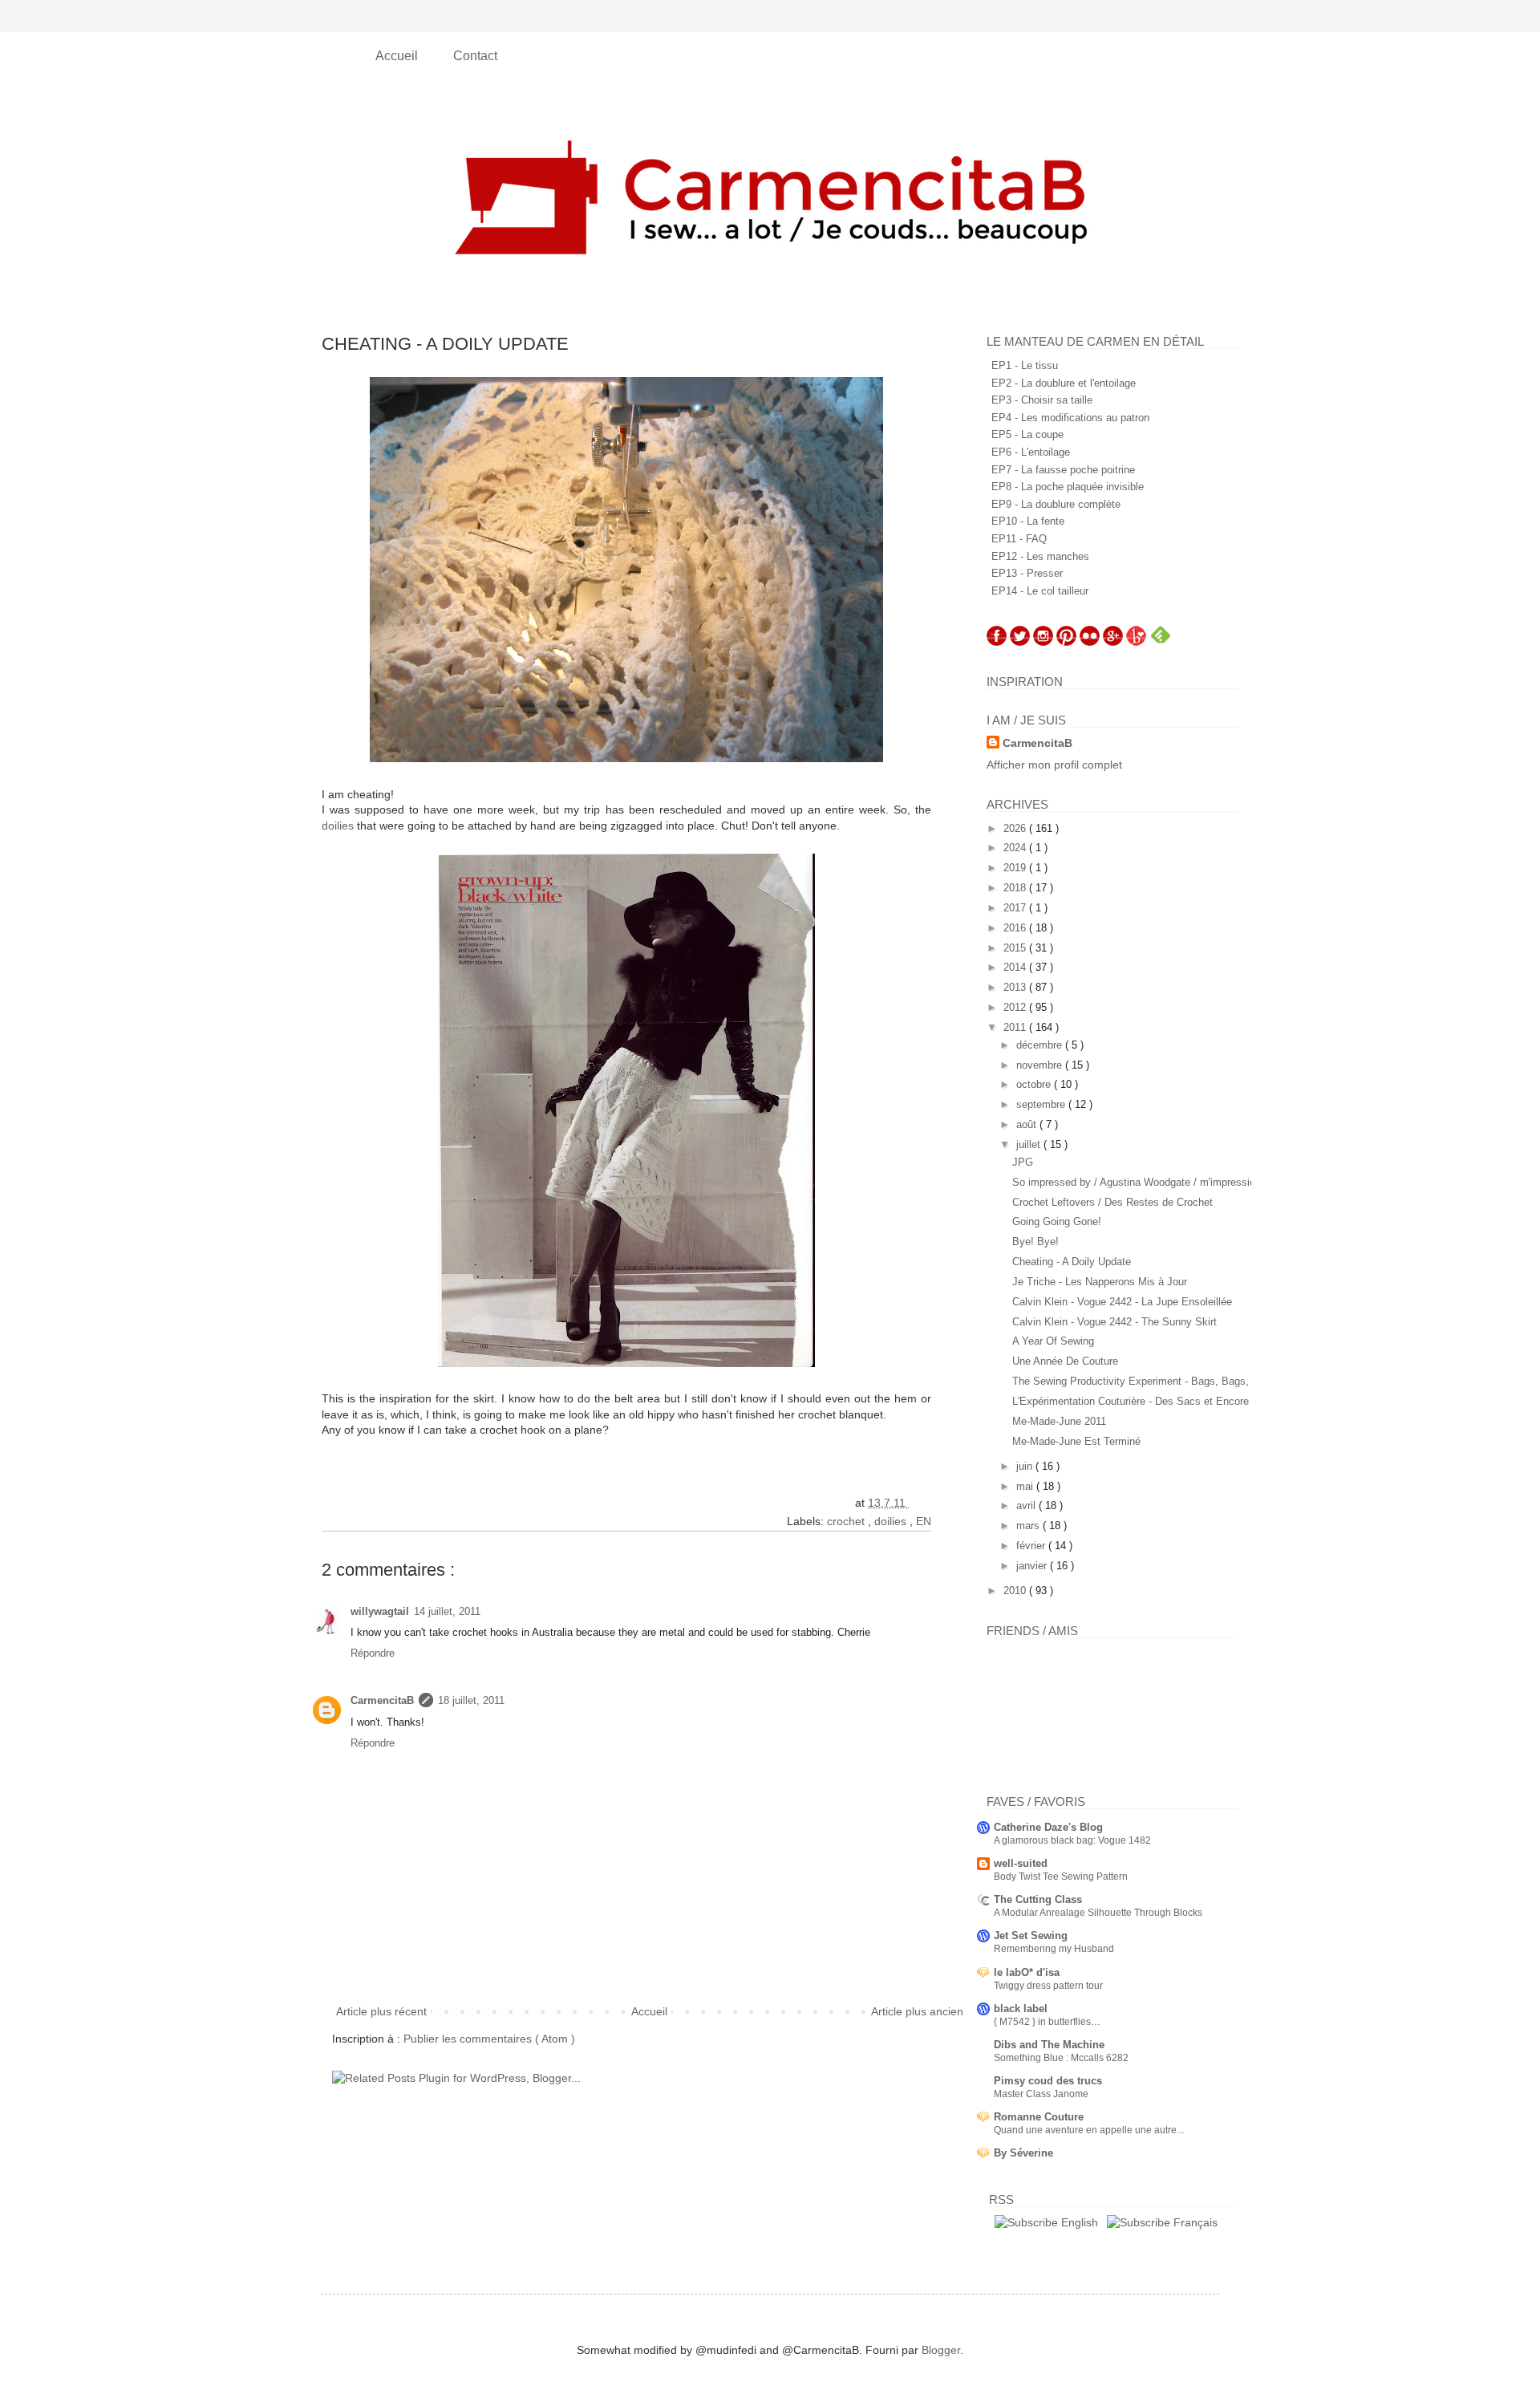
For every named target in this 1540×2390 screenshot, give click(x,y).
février (1032, 1546)
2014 (1016, 967)
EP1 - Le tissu (1025, 365)
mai (1026, 1486)
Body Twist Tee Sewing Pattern (1061, 1877)
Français (1194, 2222)
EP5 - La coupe (1027, 434)
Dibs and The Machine (1049, 2045)
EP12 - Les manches (1040, 556)
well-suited (1021, 1863)
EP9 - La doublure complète (1056, 504)
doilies (338, 826)
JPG (1023, 1162)
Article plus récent (381, 2011)
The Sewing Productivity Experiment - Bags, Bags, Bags (1144, 1381)
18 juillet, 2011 (471, 1700)
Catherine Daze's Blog (1048, 1827)
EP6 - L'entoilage (1031, 452)
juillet (1030, 1144)
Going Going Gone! (1057, 1221)
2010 (1016, 1591)
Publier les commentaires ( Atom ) (489, 2039)
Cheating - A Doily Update (1072, 1262)
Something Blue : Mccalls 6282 (1061, 2058)
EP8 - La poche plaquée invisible (1068, 487)
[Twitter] (1020, 642)
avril (1027, 1505)
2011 (1016, 1027)
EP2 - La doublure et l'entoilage (1064, 383)
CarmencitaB (382, 1700)
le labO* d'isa (1027, 1972)
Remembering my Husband (1054, 1949)
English (1078, 2222)
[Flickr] (1090, 642)
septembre (1042, 1104)
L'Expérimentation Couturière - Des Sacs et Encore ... (1137, 1401)
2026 (1016, 828)
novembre (1041, 1065)
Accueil (398, 56)
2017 (1016, 908)
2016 (1016, 928)
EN (924, 1521)
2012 (1016, 1007)
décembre (1041, 1045)
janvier (1033, 1566)
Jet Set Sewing (1031, 1936)
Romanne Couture (1039, 2117)
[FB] (997, 642)
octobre (1035, 1084)
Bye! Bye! (1035, 1242)
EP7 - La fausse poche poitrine (1063, 470)
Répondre (373, 1653)
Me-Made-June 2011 (1059, 1421)
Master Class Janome (1041, 2094)
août (1028, 1124)
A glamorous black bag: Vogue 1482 (1072, 1840)
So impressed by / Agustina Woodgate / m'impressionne (1142, 1182)
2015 (1016, 948)
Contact (475, 56)
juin (1026, 1466)
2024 (1016, 848)
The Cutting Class (1038, 1899)
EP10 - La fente (1028, 521)
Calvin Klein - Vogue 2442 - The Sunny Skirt (1114, 1322)
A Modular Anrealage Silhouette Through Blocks (1098, 1913)
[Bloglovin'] (1136, 642)
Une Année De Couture (1065, 1361)
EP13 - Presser (1027, 573)
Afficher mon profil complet (1054, 765)
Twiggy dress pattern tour (1048, 1986)
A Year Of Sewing (1053, 1341)
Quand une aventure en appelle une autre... (1089, 2130)
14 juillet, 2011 (447, 1611)
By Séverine (1023, 2153)
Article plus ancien (917, 2011)
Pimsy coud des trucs (1048, 2081)
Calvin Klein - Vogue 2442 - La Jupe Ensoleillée (1122, 1302)
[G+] (1113, 642)
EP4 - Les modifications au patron (1070, 418)
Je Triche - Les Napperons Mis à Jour (1100, 1282)
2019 (1016, 868)
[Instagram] (1043, 642)
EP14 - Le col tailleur (1040, 591)
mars (1029, 1526)
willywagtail (380, 1611)
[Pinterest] (1066, 642)
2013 (1016, 987)
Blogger (941, 2350)
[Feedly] (1161, 642)
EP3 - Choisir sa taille (1042, 400)
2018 (1016, 888)
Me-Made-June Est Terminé (1076, 1441)
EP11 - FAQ (1019, 539)
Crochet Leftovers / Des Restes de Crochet (1112, 1202)
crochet (847, 1521)
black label (1021, 2009)
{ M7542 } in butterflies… (1047, 2022)
